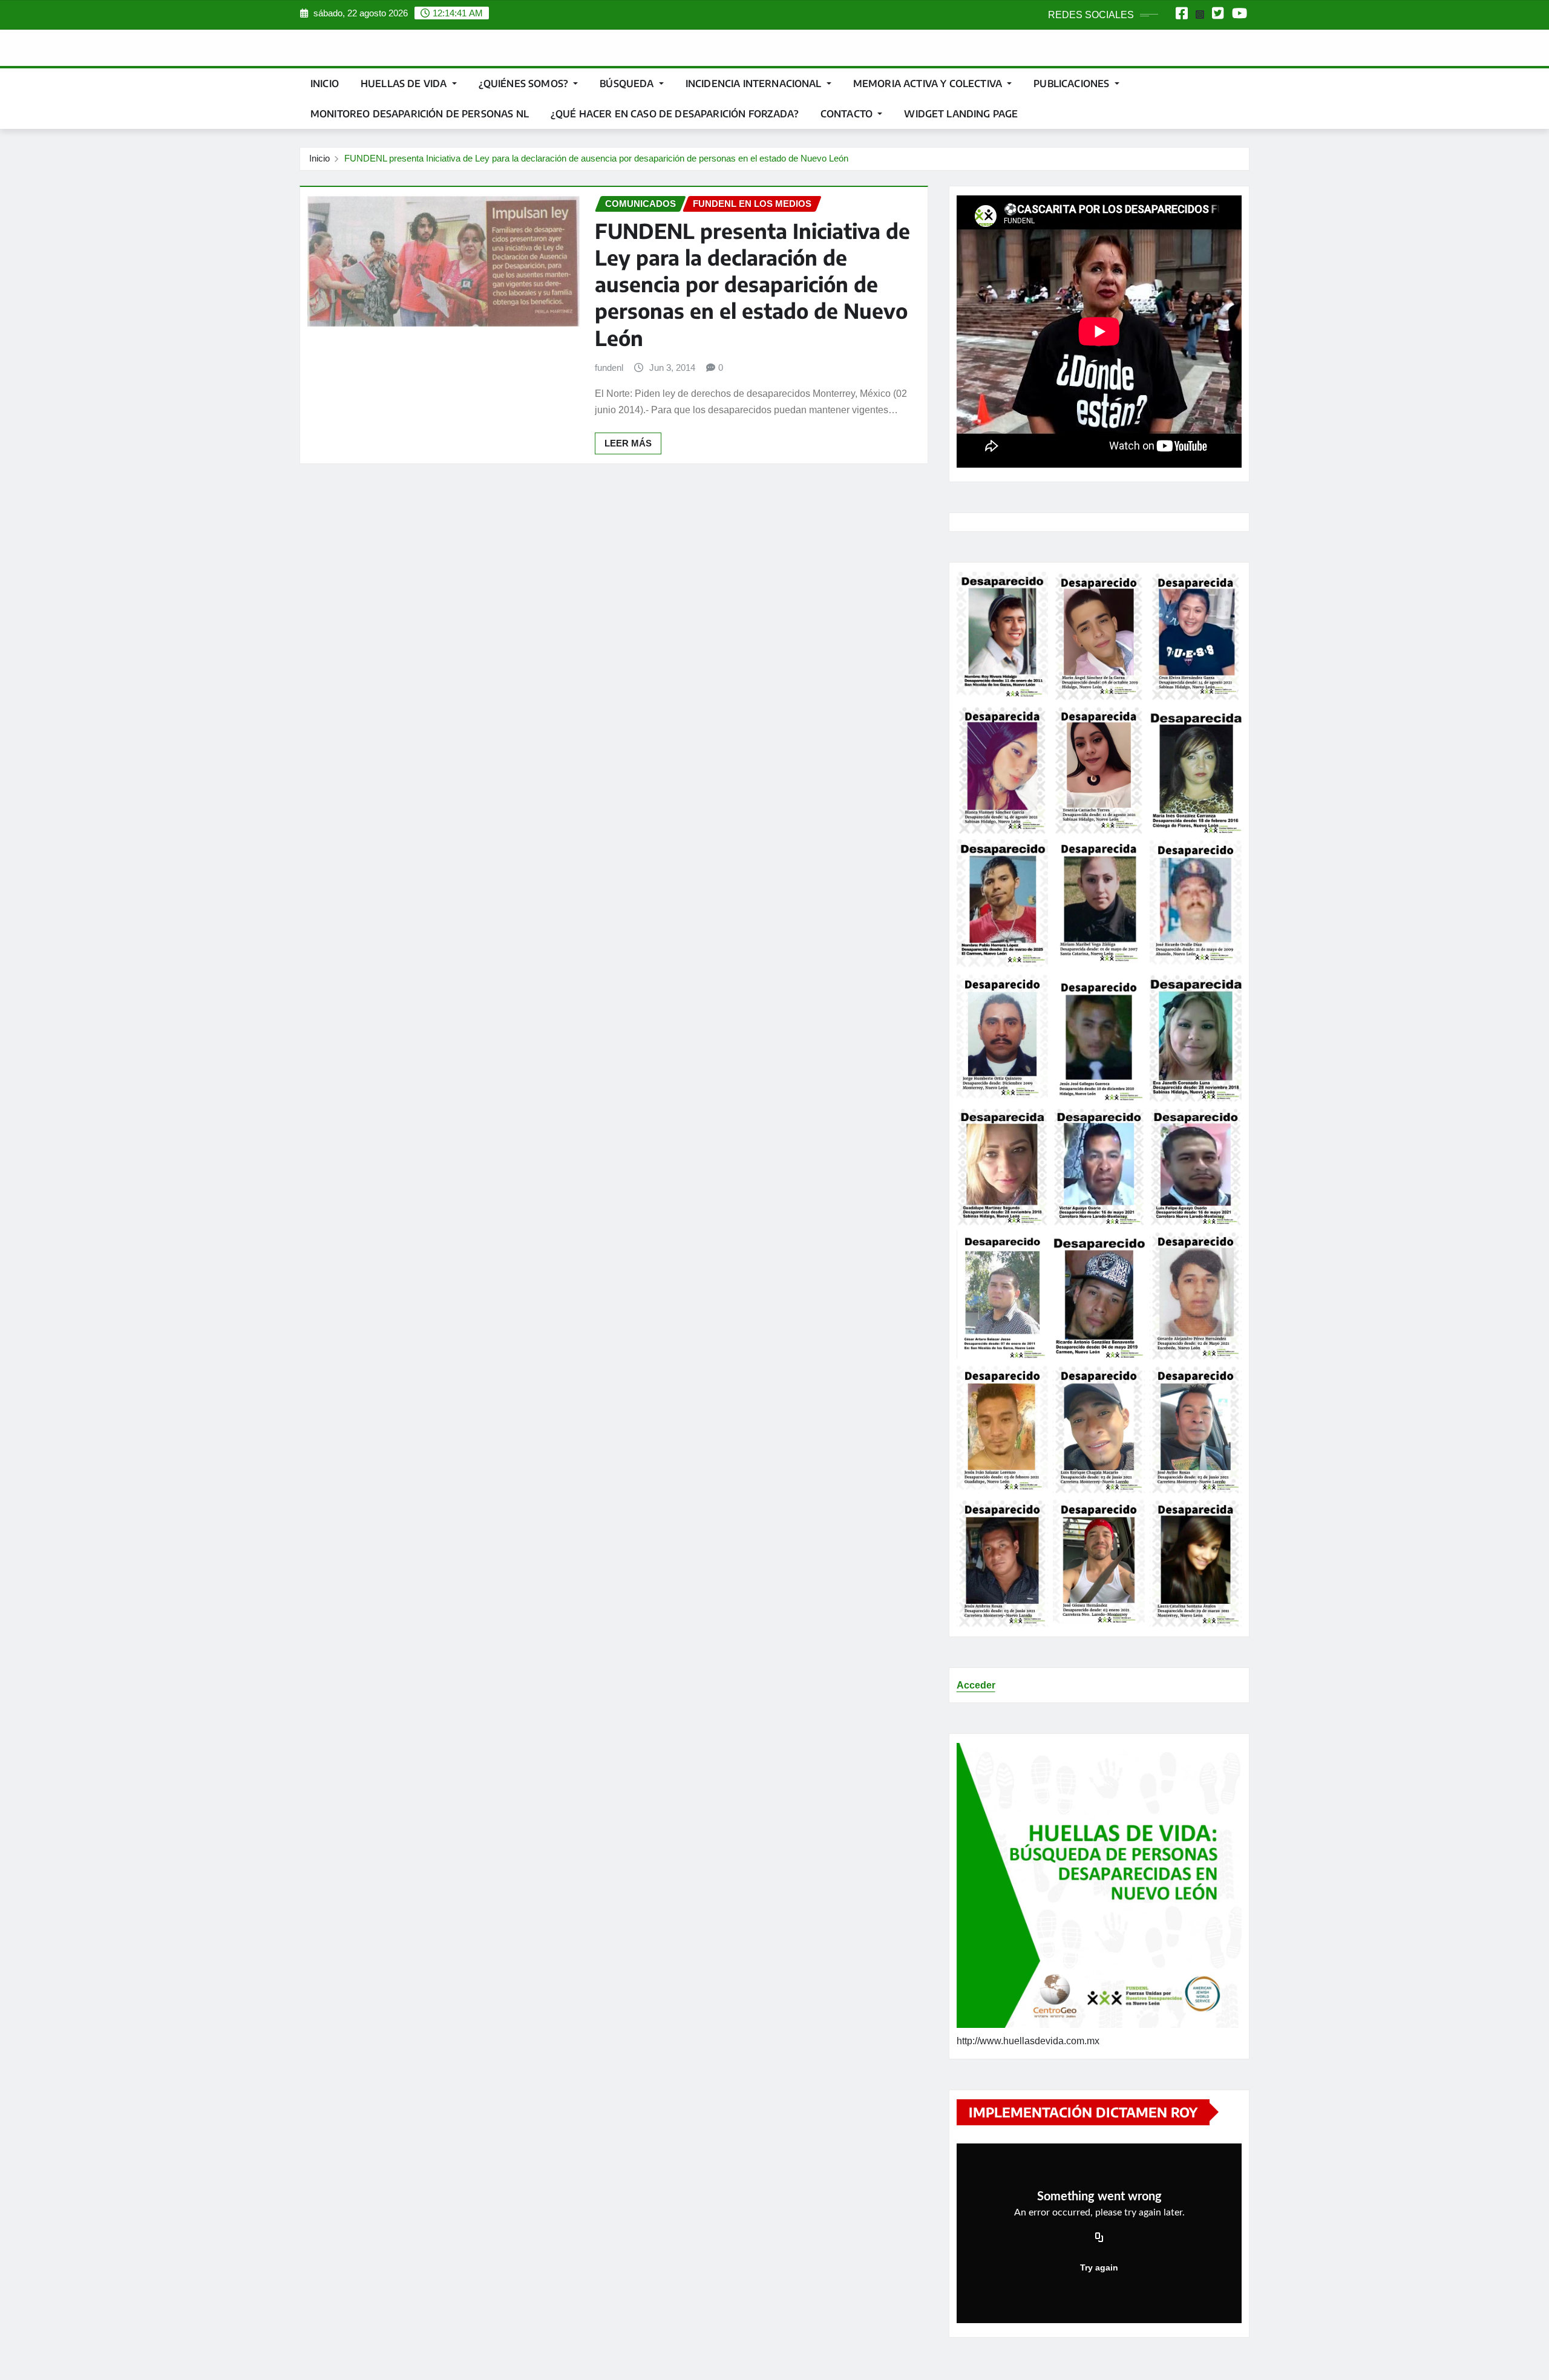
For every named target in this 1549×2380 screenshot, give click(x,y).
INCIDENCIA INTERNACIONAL (755, 83)
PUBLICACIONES (1073, 83)
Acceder (976, 1685)
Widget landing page (961, 114)
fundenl (609, 368)
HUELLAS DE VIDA (405, 83)
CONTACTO (848, 114)
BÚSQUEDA (628, 83)
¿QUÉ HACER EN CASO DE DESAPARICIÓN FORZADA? (675, 114)
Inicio (325, 83)
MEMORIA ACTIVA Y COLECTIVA (929, 83)
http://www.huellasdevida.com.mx (1028, 2041)
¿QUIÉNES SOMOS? (525, 83)
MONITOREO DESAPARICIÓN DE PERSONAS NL (420, 114)
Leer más (628, 443)
